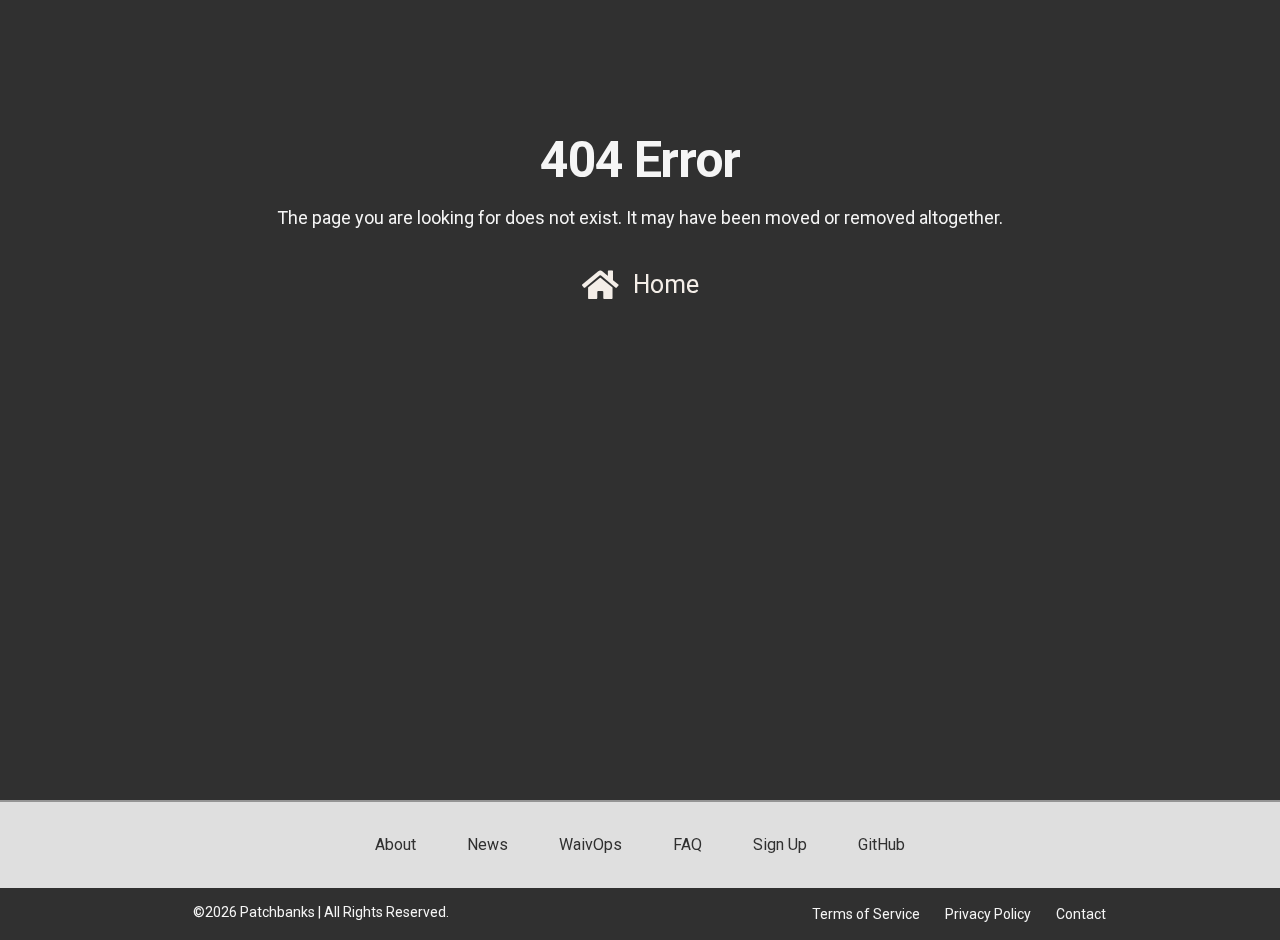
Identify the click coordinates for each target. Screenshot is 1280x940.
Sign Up (780, 844)
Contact (1081, 914)
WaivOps (590, 844)
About (395, 844)
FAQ (687, 844)
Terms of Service (866, 914)
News (487, 844)
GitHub (881, 844)
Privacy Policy (988, 914)
